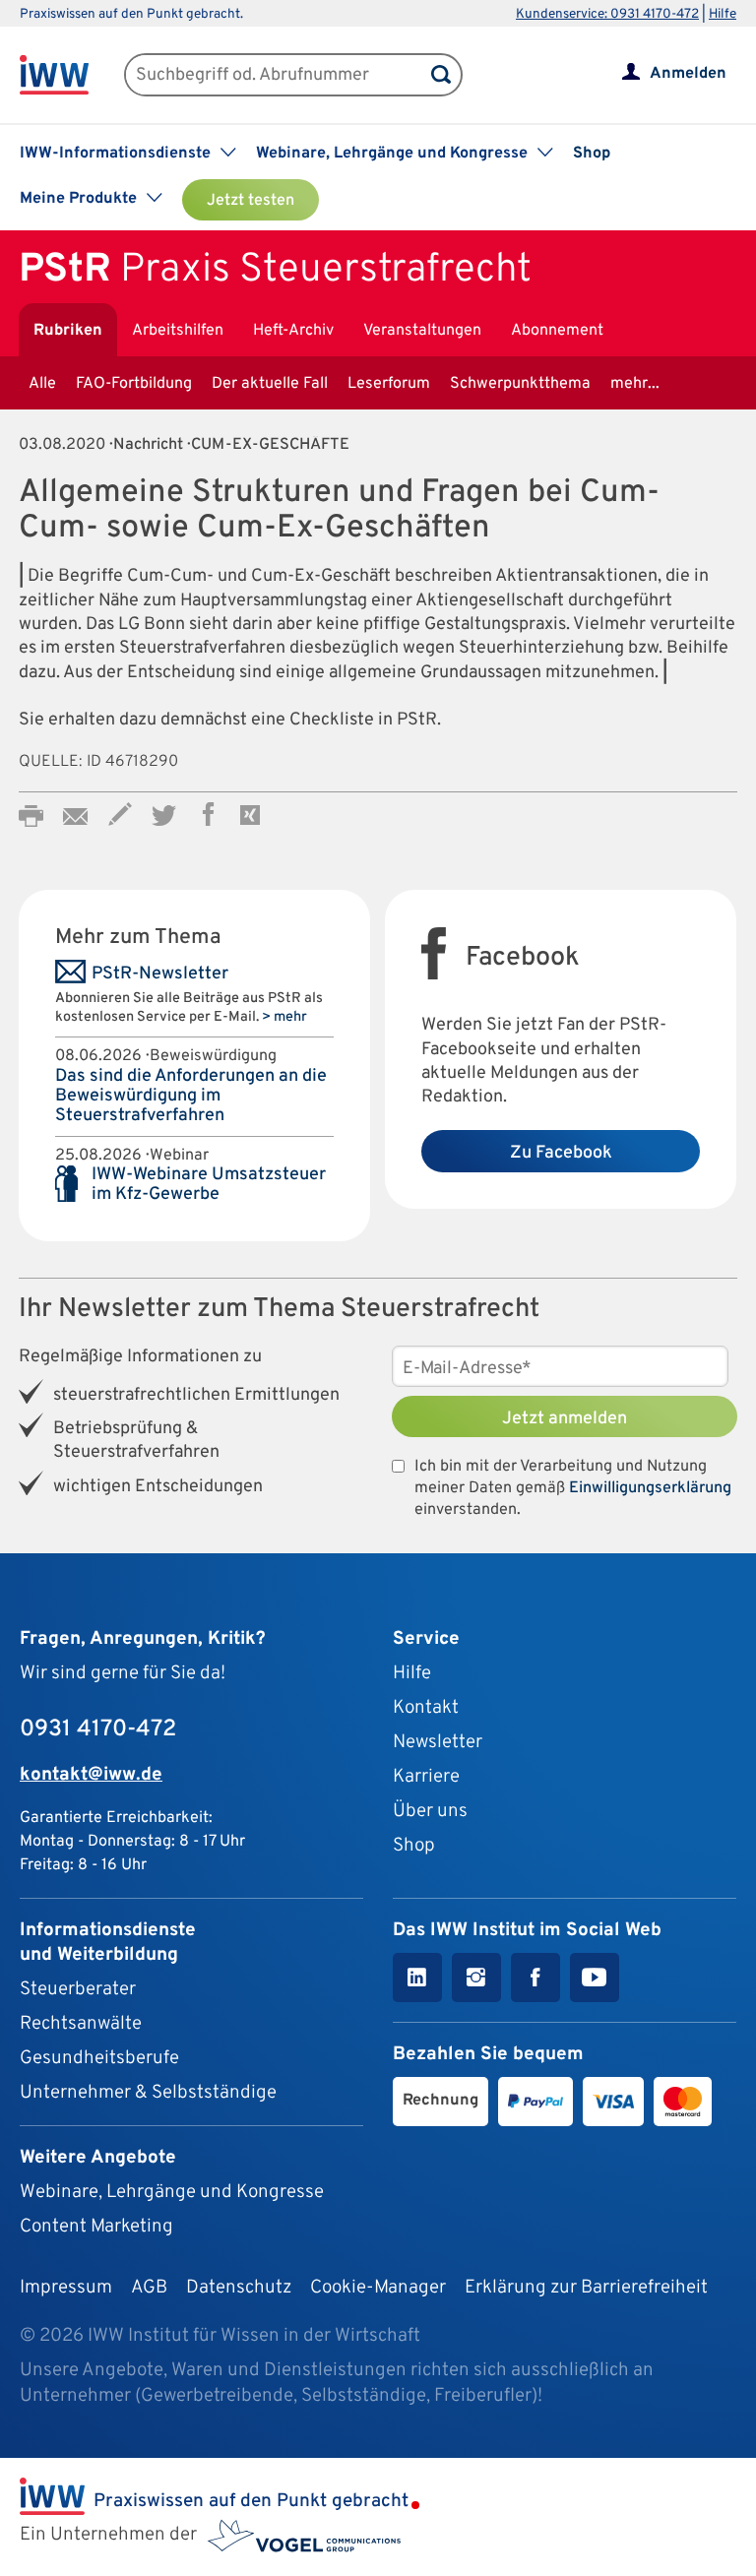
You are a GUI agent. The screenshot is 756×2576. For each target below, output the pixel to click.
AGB (149, 2288)
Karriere (426, 1777)
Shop (592, 154)
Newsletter (438, 1742)
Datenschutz (239, 2288)
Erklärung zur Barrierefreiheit (586, 2288)
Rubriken (68, 331)
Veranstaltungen (422, 331)
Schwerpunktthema (520, 384)
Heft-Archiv (293, 331)
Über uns (430, 1811)
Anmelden (688, 74)
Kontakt (426, 1708)
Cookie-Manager (378, 2288)
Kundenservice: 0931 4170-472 (607, 14)
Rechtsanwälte (81, 2024)
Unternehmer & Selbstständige (148, 2093)
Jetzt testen (251, 201)
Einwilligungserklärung (650, 1488)
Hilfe (723, 14)
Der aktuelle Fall (270, 384)
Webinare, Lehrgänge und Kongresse (172, 2192)
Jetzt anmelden (565, 1419)
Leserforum (389, 384)
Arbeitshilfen (178, 331)
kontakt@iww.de (91, 1775)
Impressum (66, 2288)
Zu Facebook (561, 1153)
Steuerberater (78, 1989)
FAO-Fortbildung (134, 384)
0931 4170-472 (98, 1729)
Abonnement (557, 331)
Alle (42, 384)
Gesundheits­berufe (99, 2058)
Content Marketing (96, 2227)
